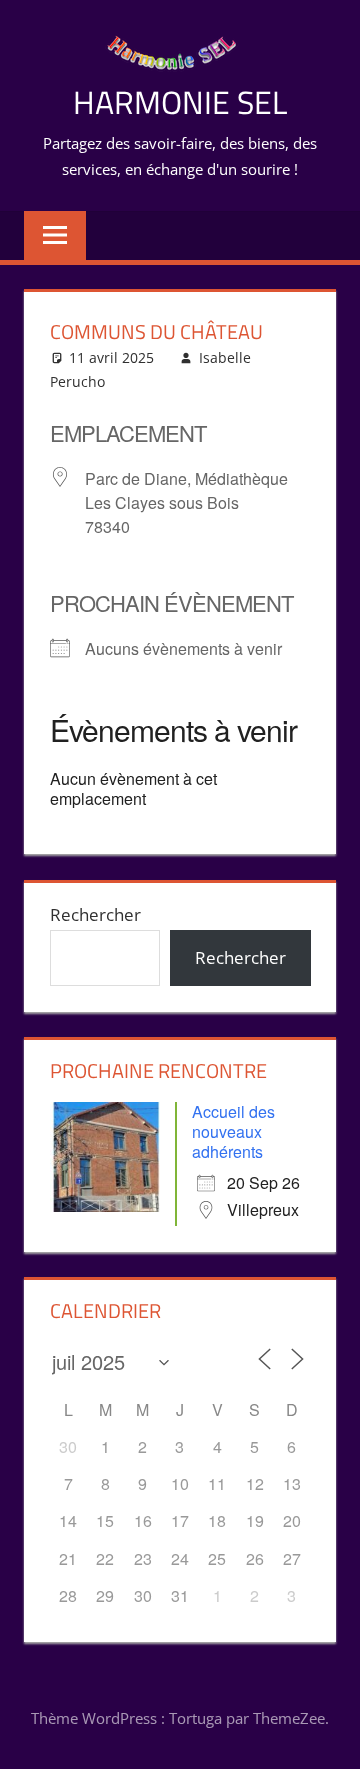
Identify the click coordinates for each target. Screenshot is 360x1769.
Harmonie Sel (180, 102)
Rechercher (95, 914)
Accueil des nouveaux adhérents (233, 1131)
